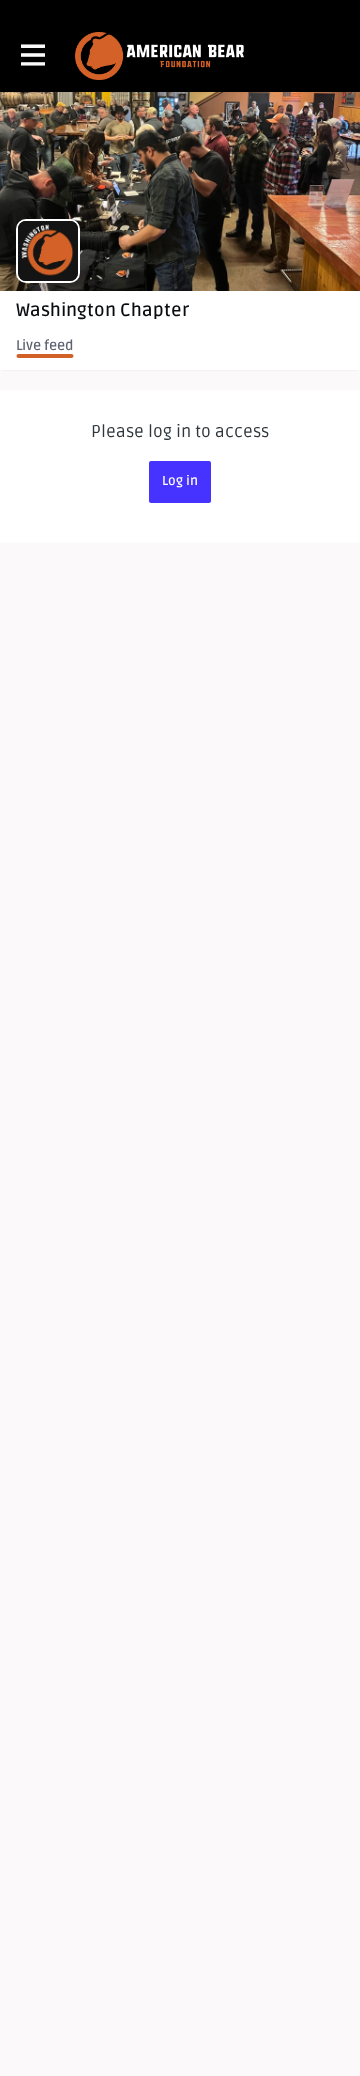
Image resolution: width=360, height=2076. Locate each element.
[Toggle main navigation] (32, 56)
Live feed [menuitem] (44, 345)
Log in (180, 481)
